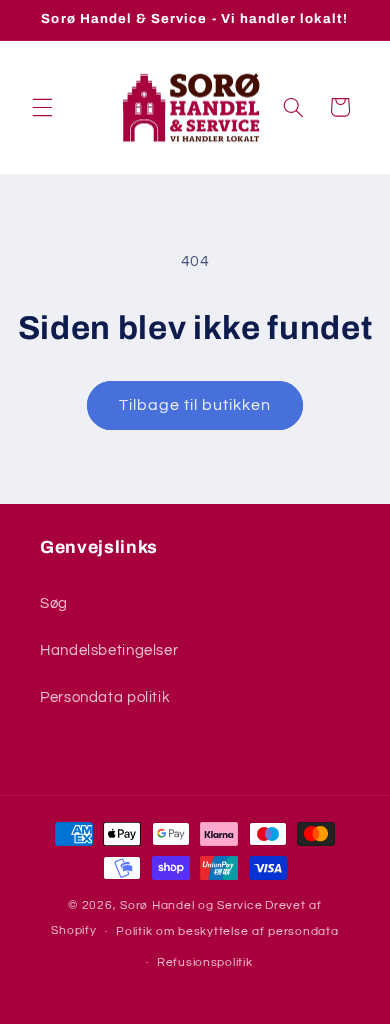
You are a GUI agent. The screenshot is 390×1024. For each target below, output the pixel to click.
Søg (54, 603)
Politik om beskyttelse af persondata (227, 931)
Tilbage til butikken (195, 405)
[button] (42, 107)
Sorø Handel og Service (191, 905)
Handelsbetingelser (109, 650)
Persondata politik (105, 697)
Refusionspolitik (205, 962)
